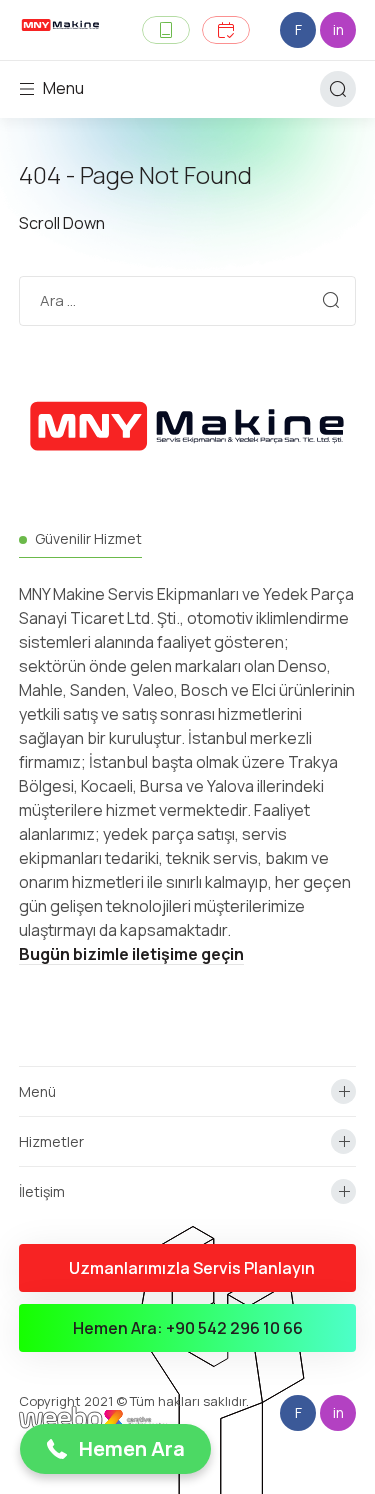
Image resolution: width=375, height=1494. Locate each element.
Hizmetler (51, 1141)
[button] (115, 1449)
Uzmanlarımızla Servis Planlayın (192, 1268)
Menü (37, 1091)
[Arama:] (188, 300)
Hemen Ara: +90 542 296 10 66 (188, 1328)
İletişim (42, 1191)
